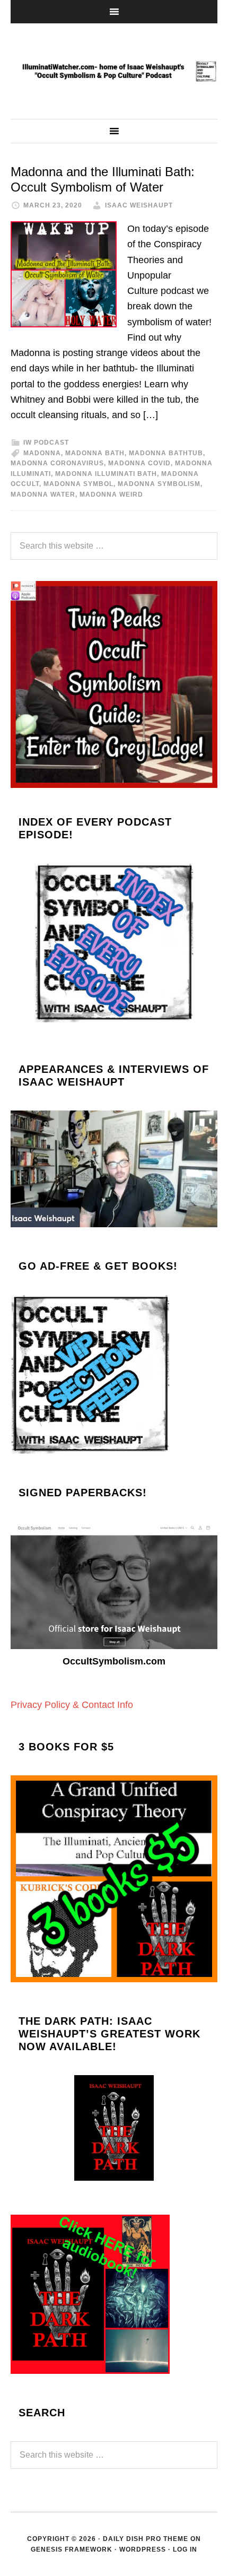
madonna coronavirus (57, 463)
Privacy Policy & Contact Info (72, 1705)
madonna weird (111, 495)
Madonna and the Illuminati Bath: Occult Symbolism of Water (103, 179)
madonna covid (139, 463)
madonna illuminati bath (106, 474)
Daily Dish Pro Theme (146, 2539)
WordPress (143, 2549)
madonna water (43, 495)
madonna (42, 453)
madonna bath (95, 453)
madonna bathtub (166, 453)
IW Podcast (46, 443)
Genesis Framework (72, 2549)
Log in (185, 2549)
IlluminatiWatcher (114, 71)
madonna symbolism (159, 484)
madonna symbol (78, 484)
